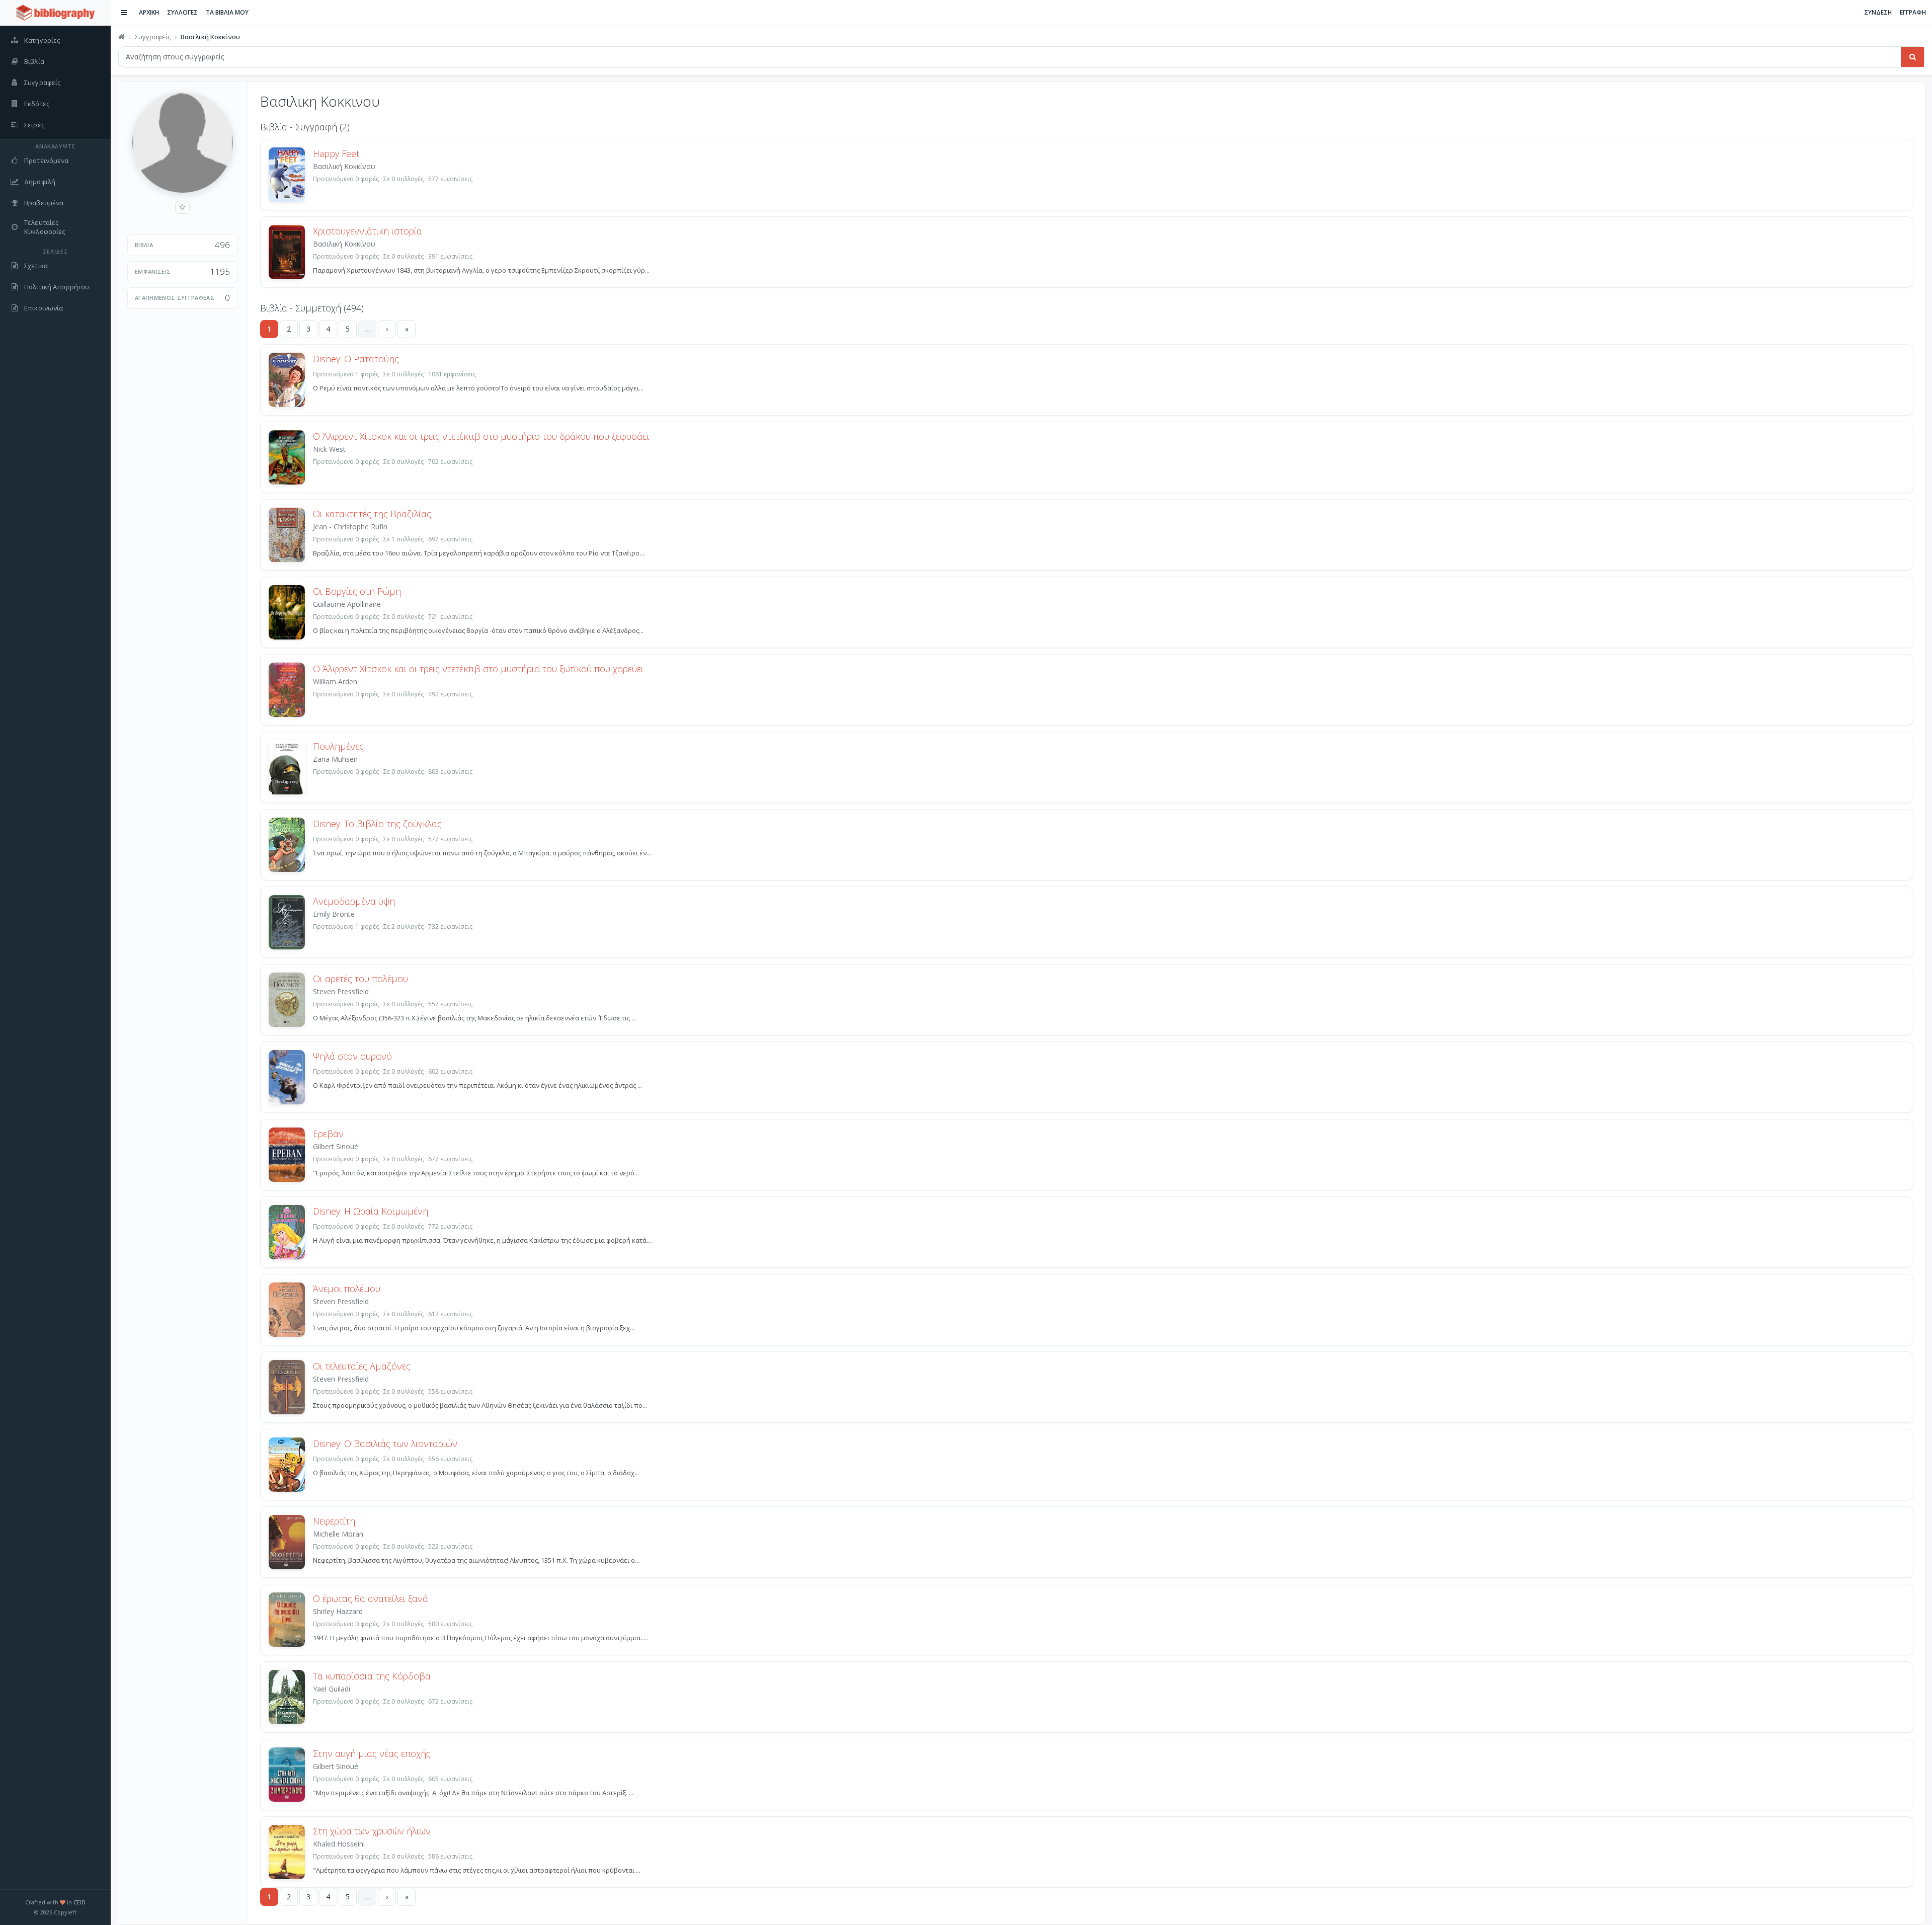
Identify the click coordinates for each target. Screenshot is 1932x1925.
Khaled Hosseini (339, 1844)
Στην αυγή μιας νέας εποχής (372, 1753)
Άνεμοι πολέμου (347, 1289)
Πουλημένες (338, 746)
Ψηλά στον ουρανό (352, 1056)
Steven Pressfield (341, 991)
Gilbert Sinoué (336, 1146)
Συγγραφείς (153, 37)
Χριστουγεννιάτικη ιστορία (368, 231)
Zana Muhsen (335, 759)
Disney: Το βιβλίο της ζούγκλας (377, 824)
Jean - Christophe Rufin (350, 527)
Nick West (329, 449)
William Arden (335, 681)
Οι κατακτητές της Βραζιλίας (372, 514)
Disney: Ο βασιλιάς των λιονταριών (385, 1443)
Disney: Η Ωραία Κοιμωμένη (371, 1211)
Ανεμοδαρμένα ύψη (354, 901)
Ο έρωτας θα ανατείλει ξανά (371, 1598)
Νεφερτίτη (334, 1521)
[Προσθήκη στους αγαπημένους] (182, 207)
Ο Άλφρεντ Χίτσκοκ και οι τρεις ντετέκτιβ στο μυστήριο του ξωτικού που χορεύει (478, 669)
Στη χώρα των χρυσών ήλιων (372, 1831)
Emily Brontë (334, 914)
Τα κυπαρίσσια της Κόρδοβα (372, 1676)
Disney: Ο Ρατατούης (356, 359)
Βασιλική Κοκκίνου (344, 166)
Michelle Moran (338, 1534)
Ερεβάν (328, 1134)
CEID (79, 1902)
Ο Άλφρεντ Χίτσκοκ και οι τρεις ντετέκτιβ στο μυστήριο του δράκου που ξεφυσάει (481, 436)
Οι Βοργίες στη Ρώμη (357, 591)
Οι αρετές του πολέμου (360, 979)
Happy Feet (336, 153)
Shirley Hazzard (338, 1611)
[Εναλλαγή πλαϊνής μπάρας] (124, 13)
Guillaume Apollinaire (347, 604)
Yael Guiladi (332, 1689)
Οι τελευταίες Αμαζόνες (362, 1366)
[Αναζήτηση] (1912, 57)
